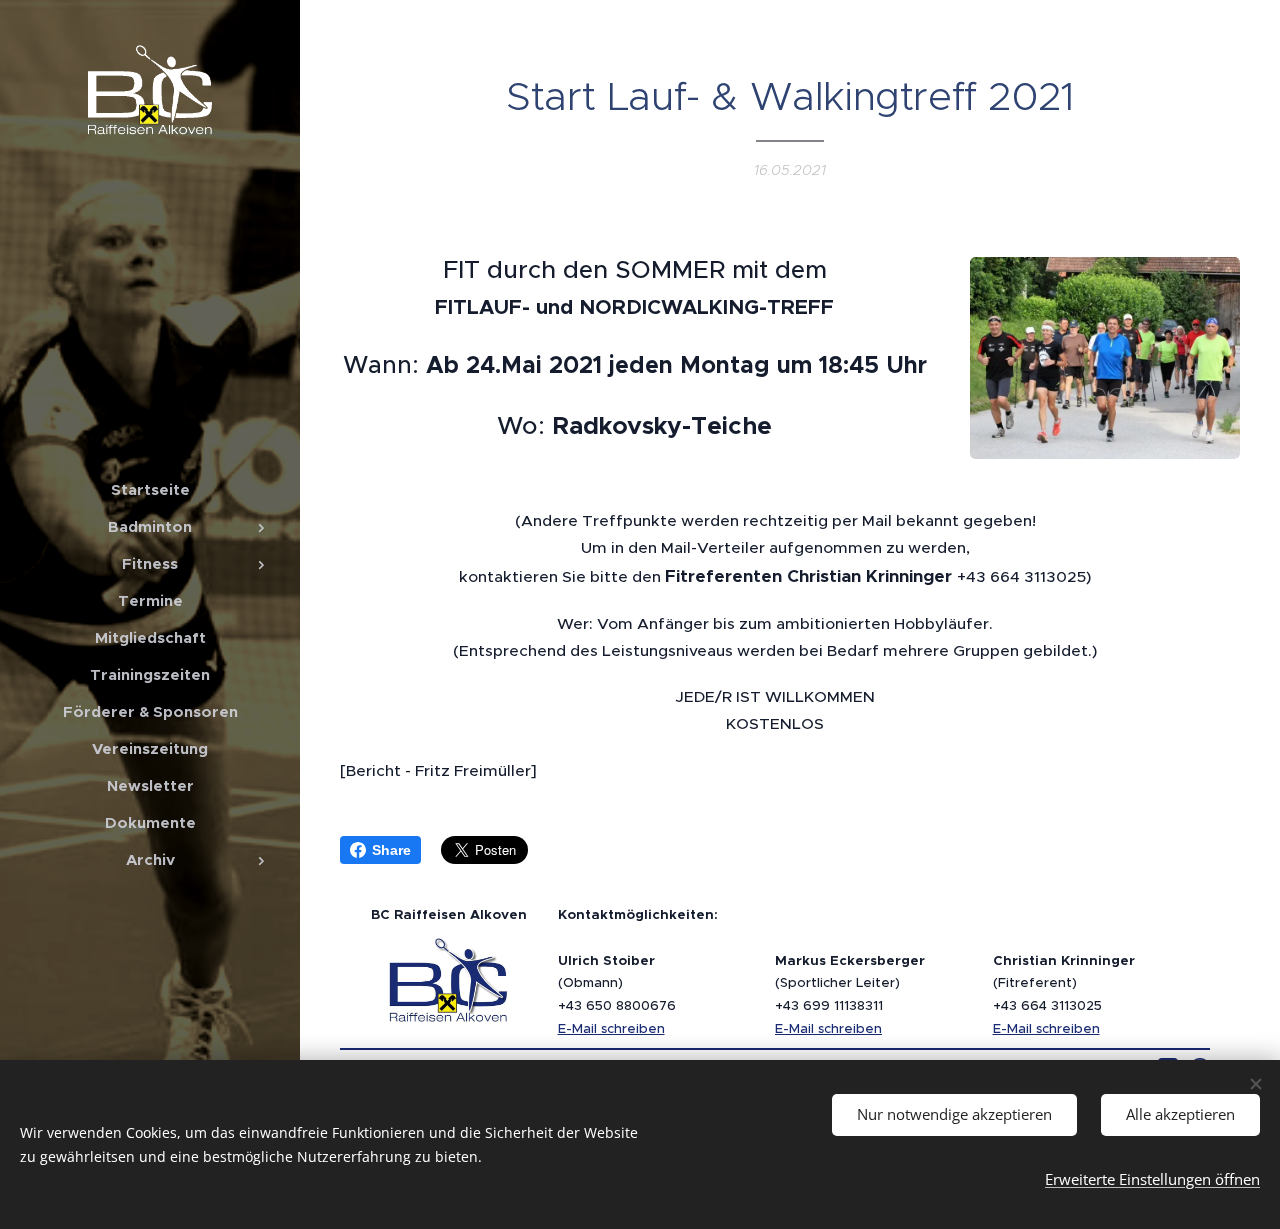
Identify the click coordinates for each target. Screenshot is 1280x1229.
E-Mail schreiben (611, 1028)
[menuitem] (150, 489)
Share (391, 850)
